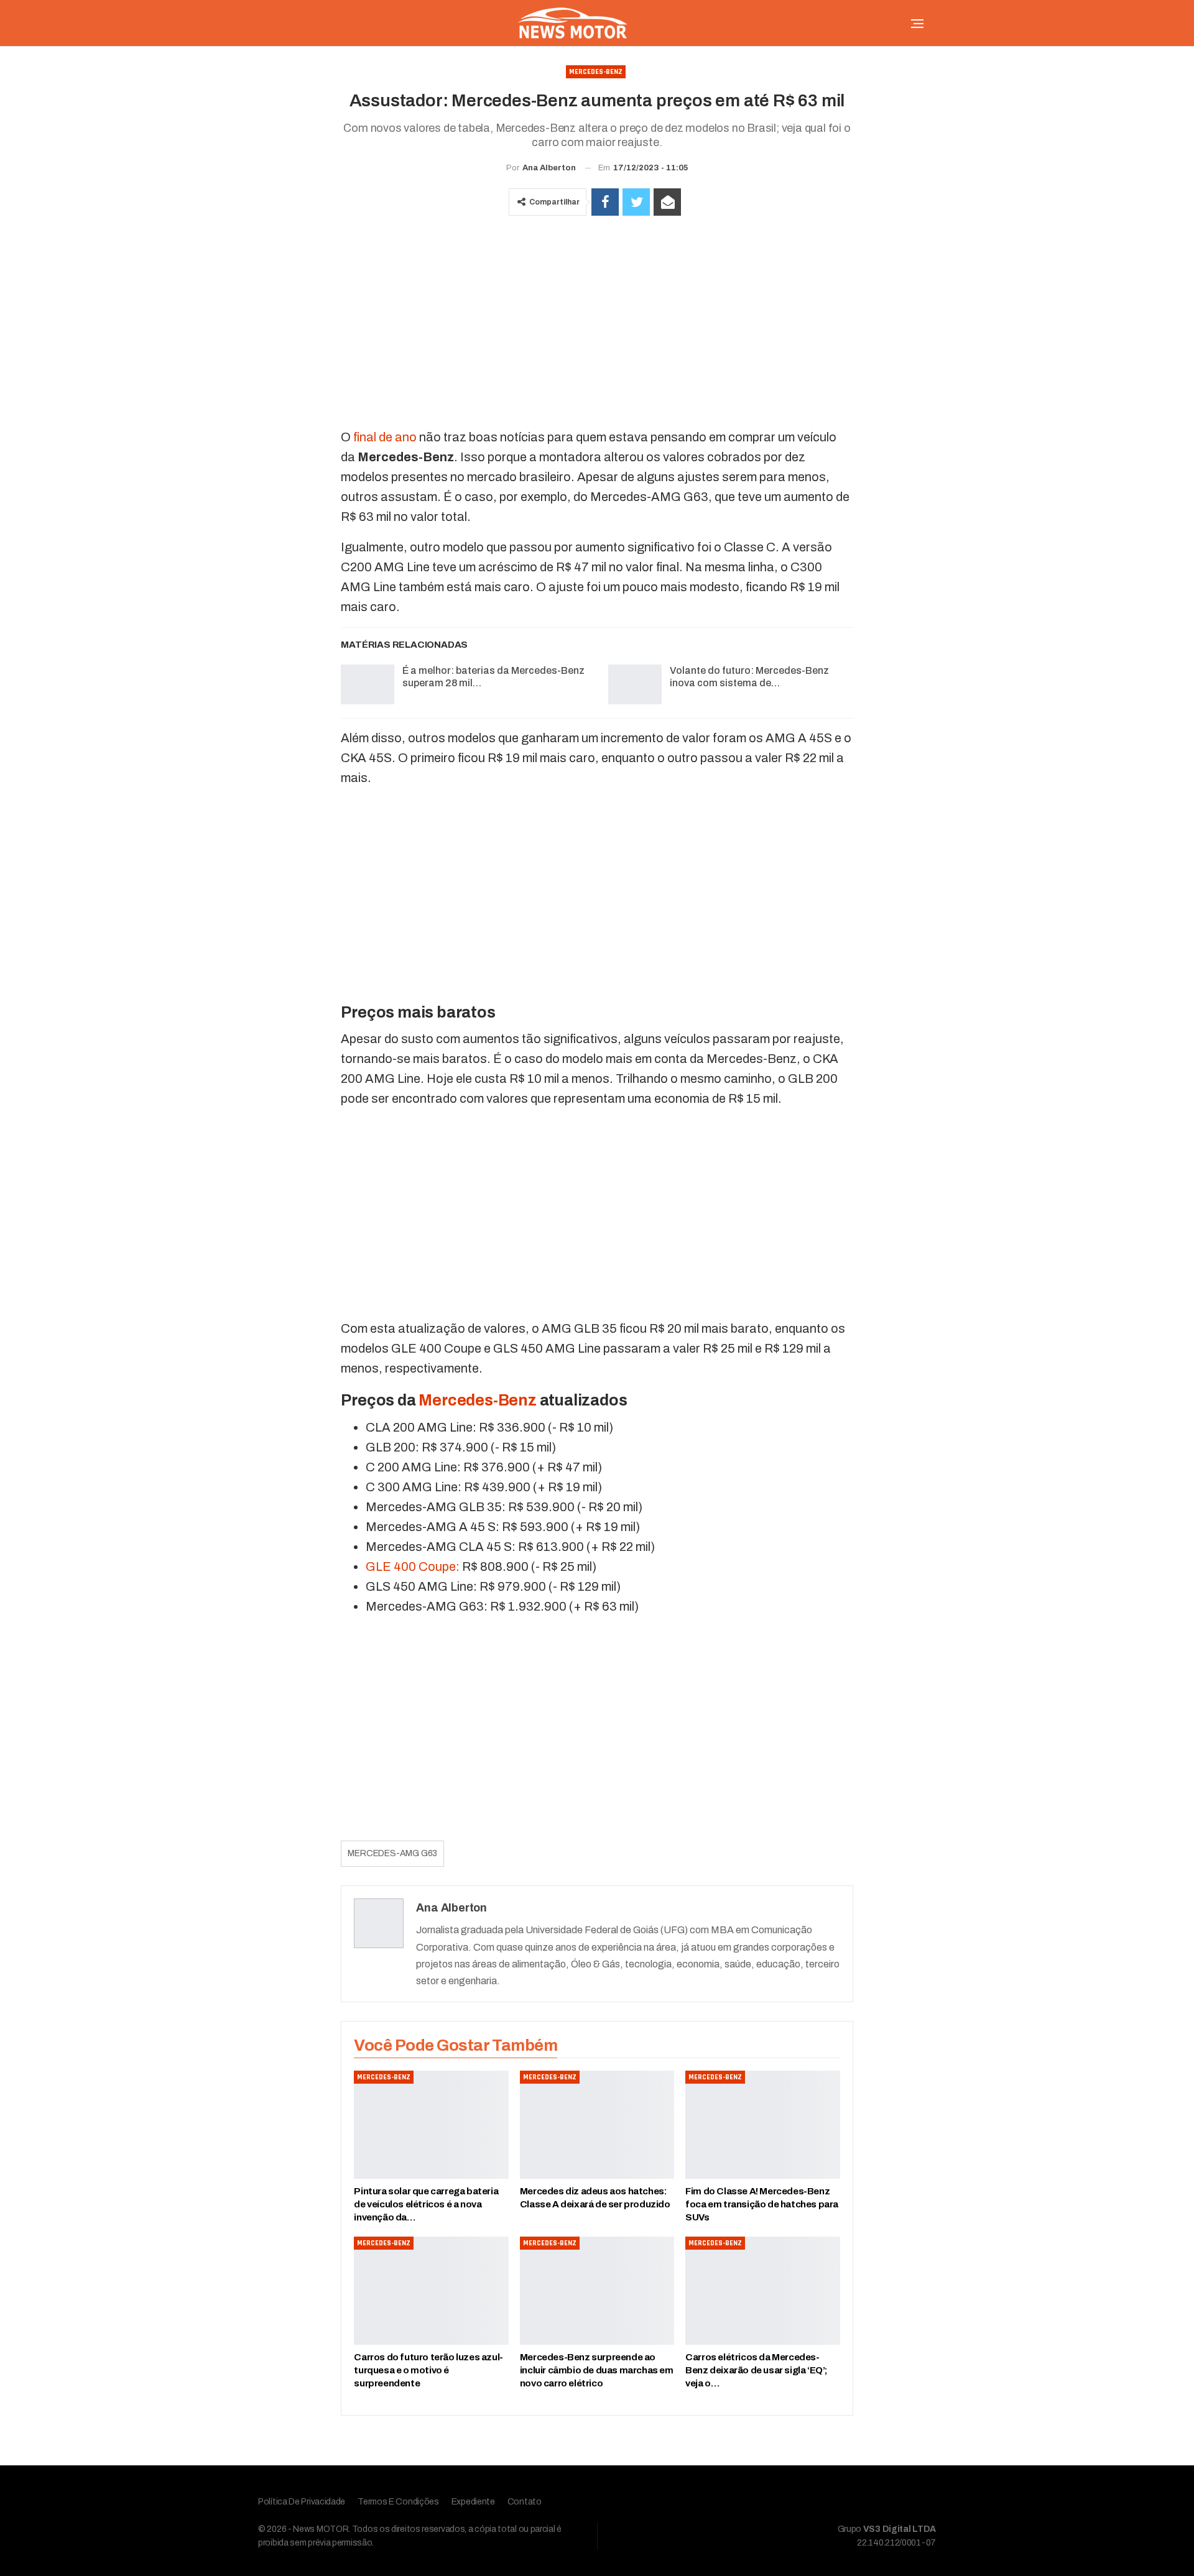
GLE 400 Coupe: (413, 1566)
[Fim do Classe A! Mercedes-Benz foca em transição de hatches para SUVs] (762, 2125)
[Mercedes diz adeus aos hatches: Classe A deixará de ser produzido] (597, 2125)
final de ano (385, 437)
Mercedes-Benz (596, 72)
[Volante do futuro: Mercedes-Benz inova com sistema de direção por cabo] (635, 684)
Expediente (473, 2502)
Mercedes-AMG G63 (392, 1853)
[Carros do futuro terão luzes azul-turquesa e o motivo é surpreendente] (431, 2291)
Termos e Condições (398, 2502)
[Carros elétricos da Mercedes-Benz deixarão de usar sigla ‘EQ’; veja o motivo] (762, 2291)
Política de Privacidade (302, 2502)
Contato (525, 2502)
